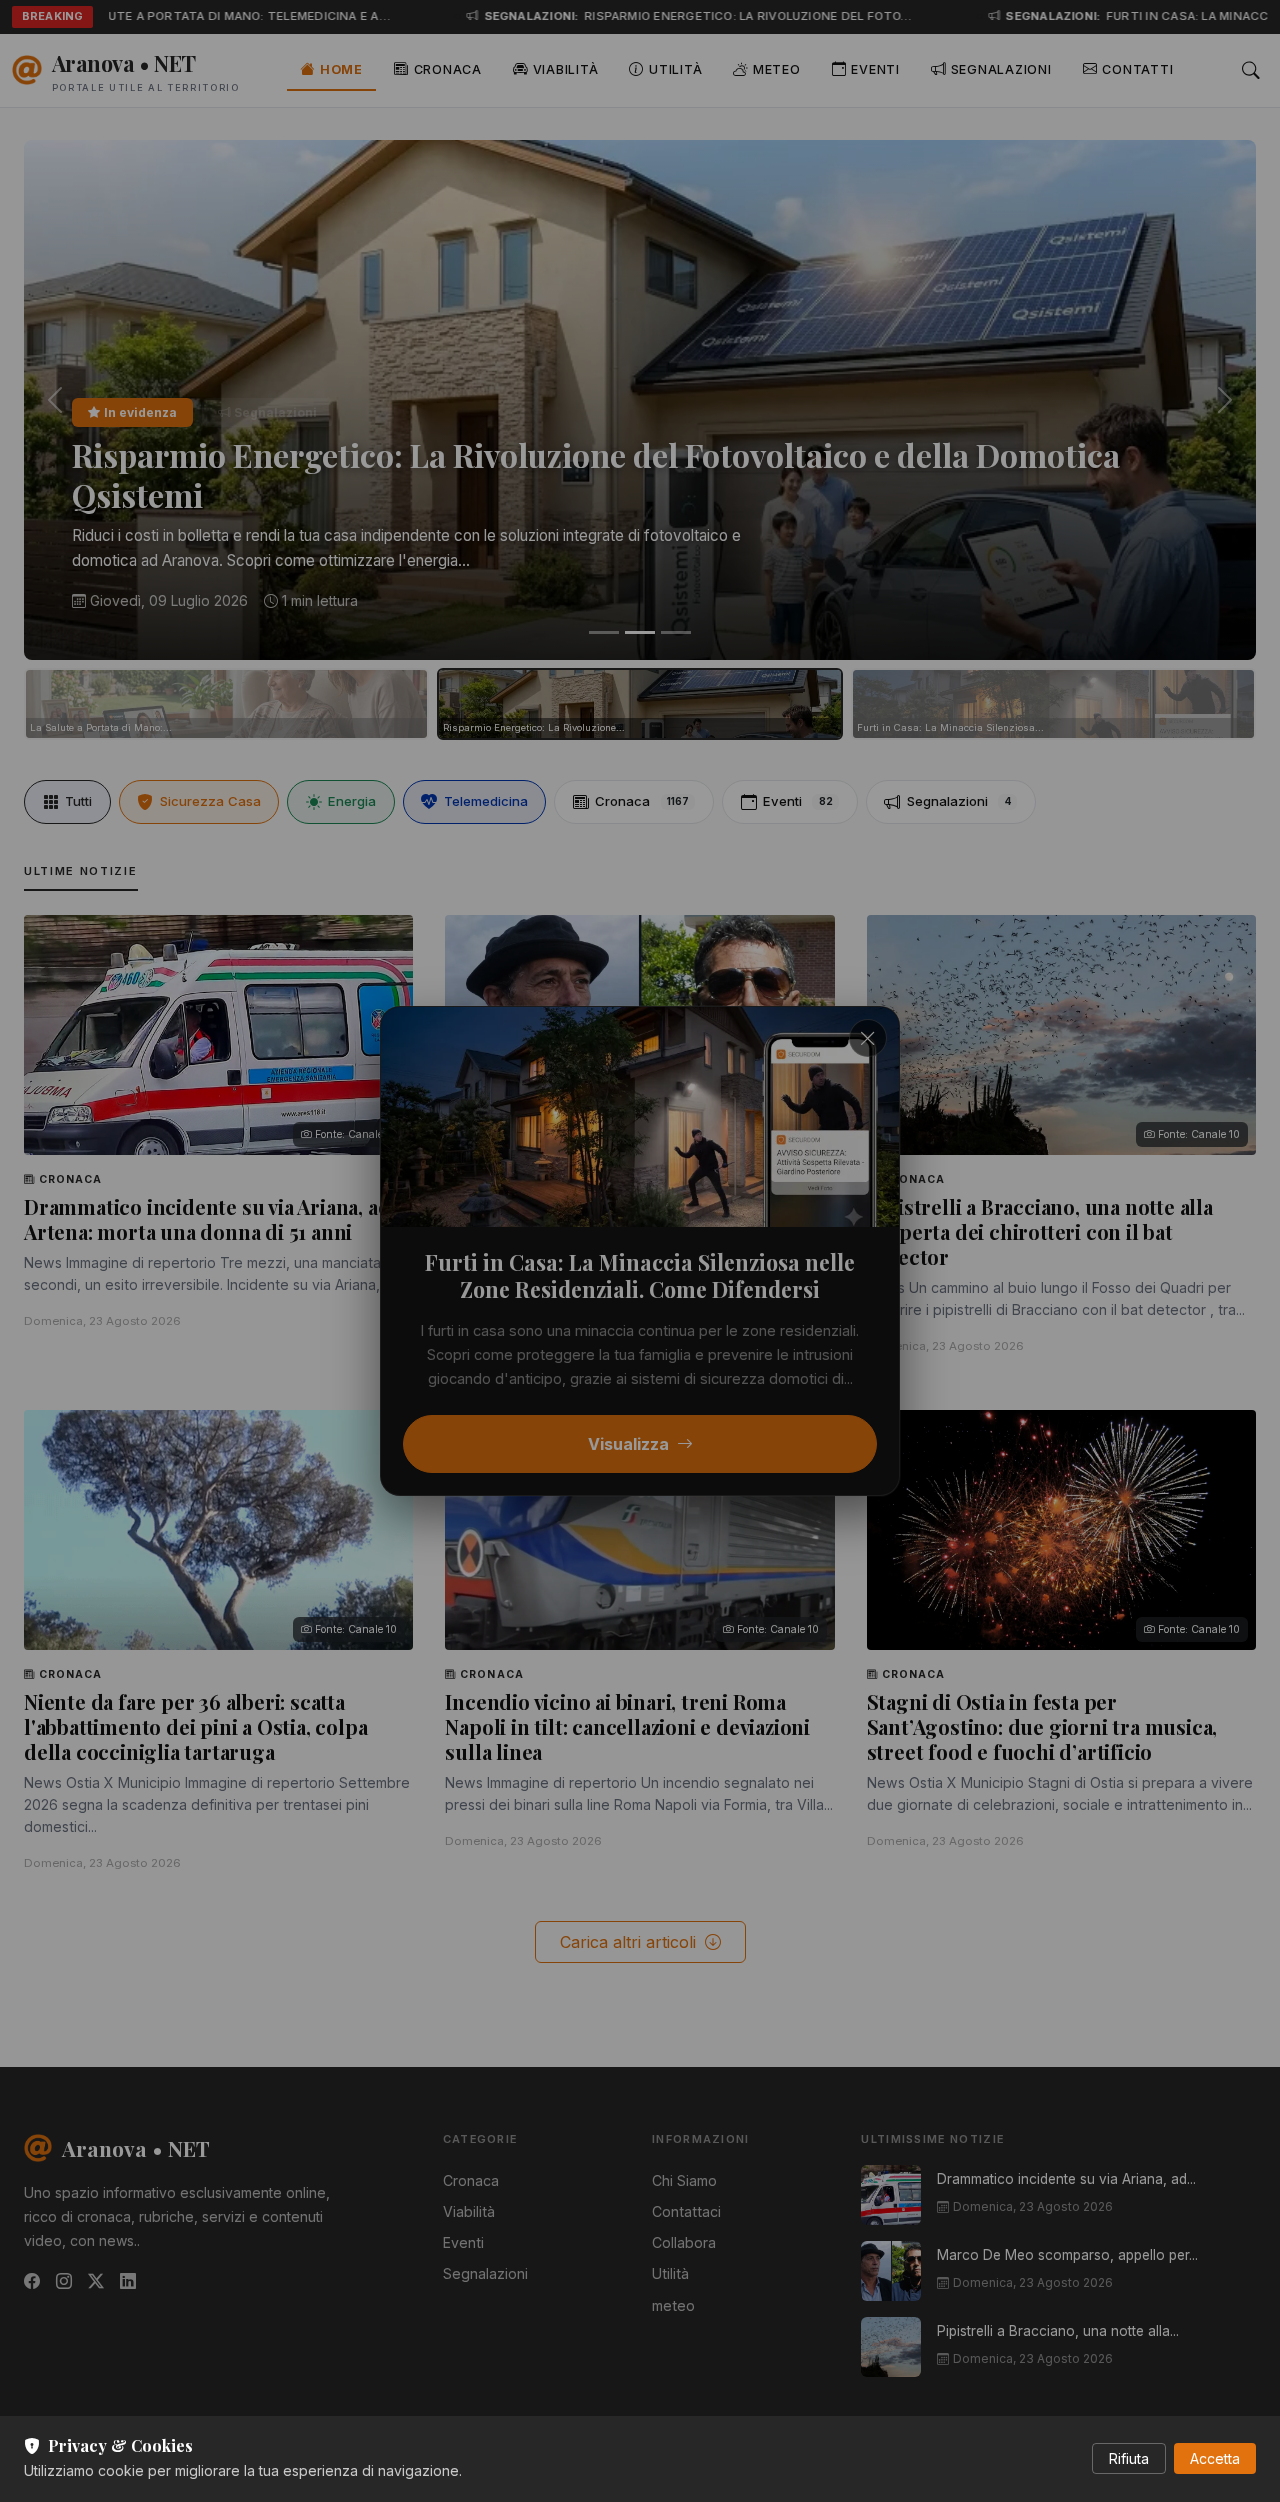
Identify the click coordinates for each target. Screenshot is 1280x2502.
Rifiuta (1129, 2458)
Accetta (1215, 2458)
